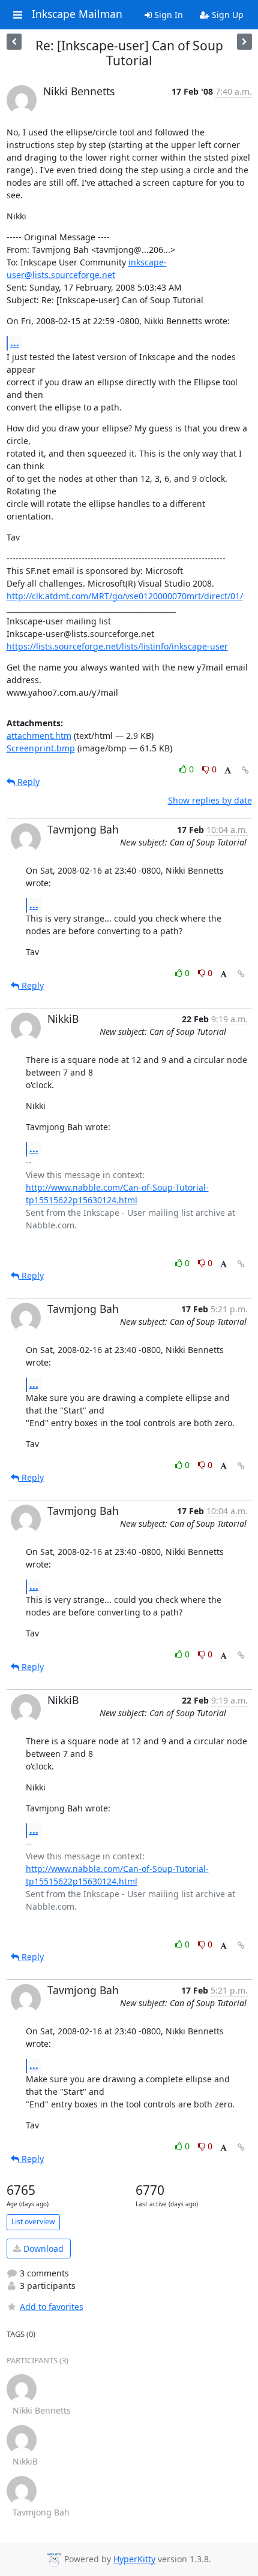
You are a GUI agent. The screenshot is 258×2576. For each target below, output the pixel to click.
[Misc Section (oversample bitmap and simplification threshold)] (244, 42)
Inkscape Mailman (77, 14)
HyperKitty (134, 2559)
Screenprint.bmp (41, 748)
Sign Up (226, 15)
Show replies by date (210, 800)
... (15, 343)
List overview (33, 2222)
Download (42, 2249)
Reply (27, 782)
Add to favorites (52, 2307)
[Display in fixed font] (228, 771)
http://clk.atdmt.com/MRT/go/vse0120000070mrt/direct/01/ (125, 596)
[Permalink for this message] (245, 770)
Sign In (167, 15)
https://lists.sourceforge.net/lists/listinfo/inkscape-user (117, 646)
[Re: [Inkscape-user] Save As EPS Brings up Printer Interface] (14, 42)
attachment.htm (39, 736)
